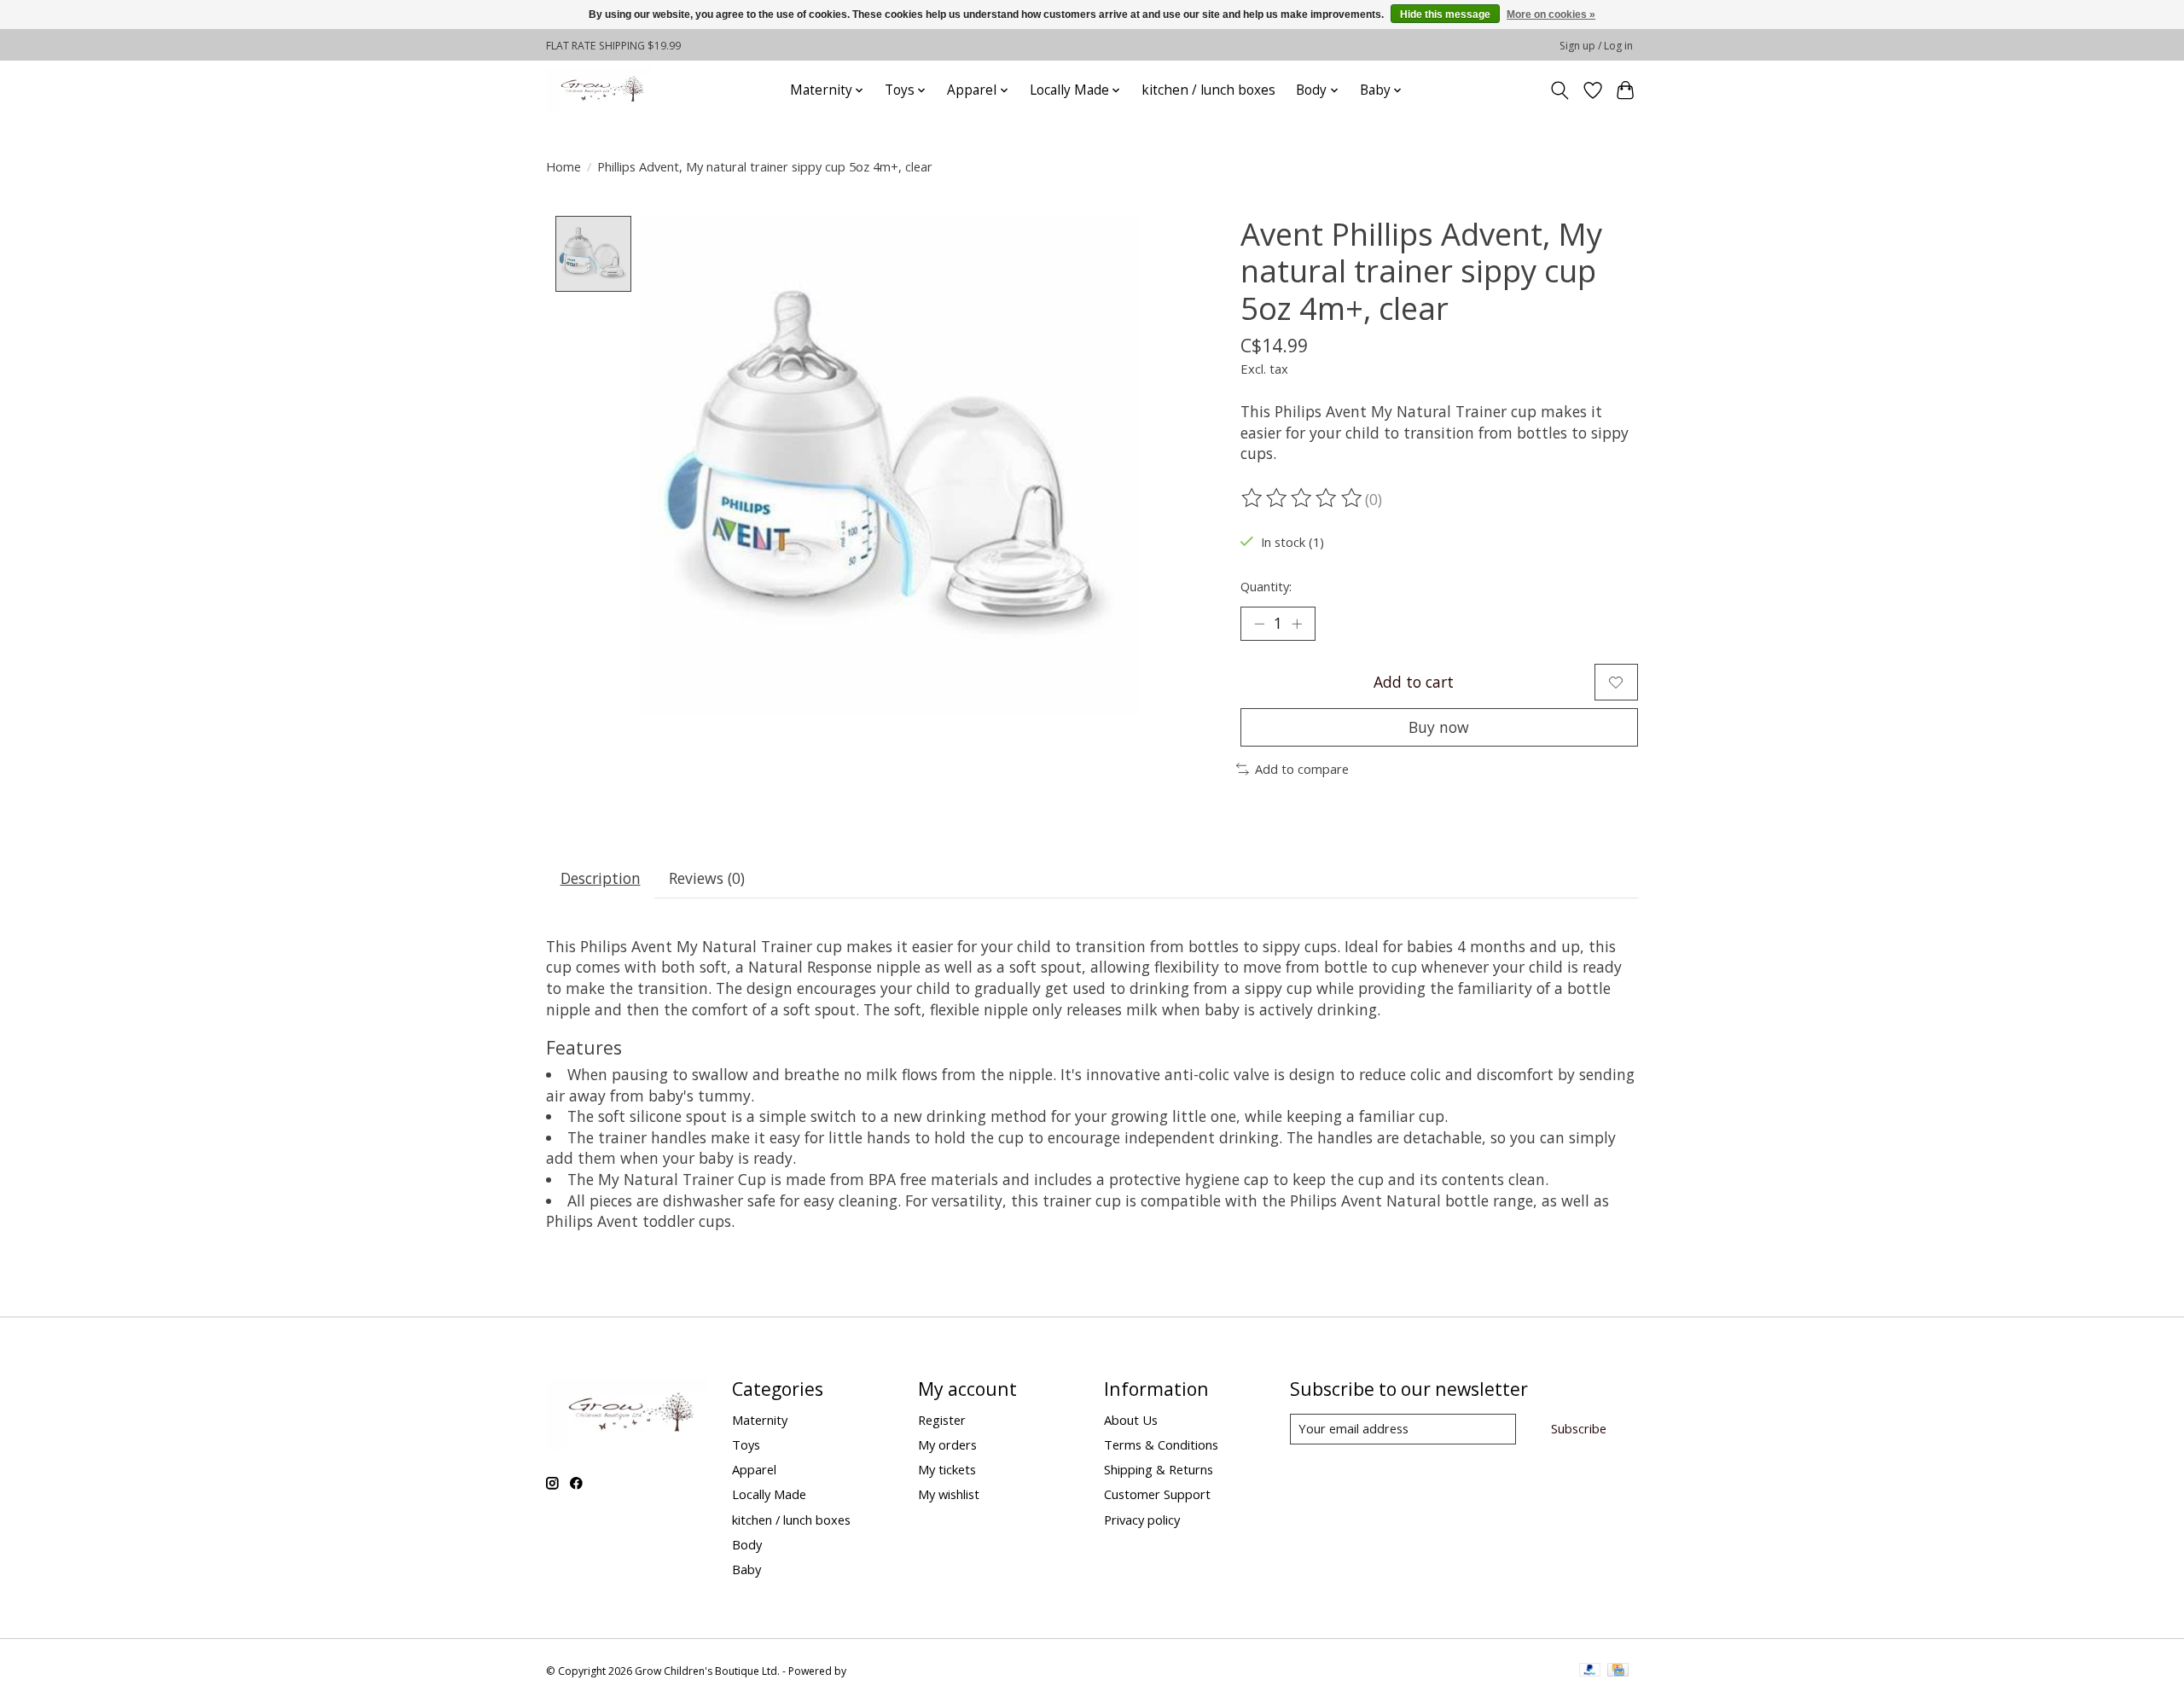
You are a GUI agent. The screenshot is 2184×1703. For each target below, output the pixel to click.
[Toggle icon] (1560, 90)
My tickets (947, 1469)
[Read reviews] (1303, 498)
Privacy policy (1142, 1520)
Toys (746, 1444)
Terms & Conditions (1161, 1444)
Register (942, 1420)
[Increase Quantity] (1297, 624)
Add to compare (1302, 769)
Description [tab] (601, 878)
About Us (1131, 1420)
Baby (746, 1569)
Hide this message (1445, 15)
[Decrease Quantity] (1259, 624)
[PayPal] (1590, 1671)
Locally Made (769, 1494)
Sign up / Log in (1596, 46)
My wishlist (949, 1494)
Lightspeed (876, 1671)
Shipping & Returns (1159, 1469)
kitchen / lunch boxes (1208, 90)
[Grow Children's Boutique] (600, 90)
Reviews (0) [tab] (707, 878)
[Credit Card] (1618, 1671)
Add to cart (1414, 682)
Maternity (760, 1420)
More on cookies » (1551, 15)
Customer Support (1157, 1494)
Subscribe (1579, 1428)
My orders (947, 1444)
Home (563, 166)
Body (747, 1544)
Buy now (1439, 727)
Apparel (754, 1469)
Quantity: (1266, 586)
